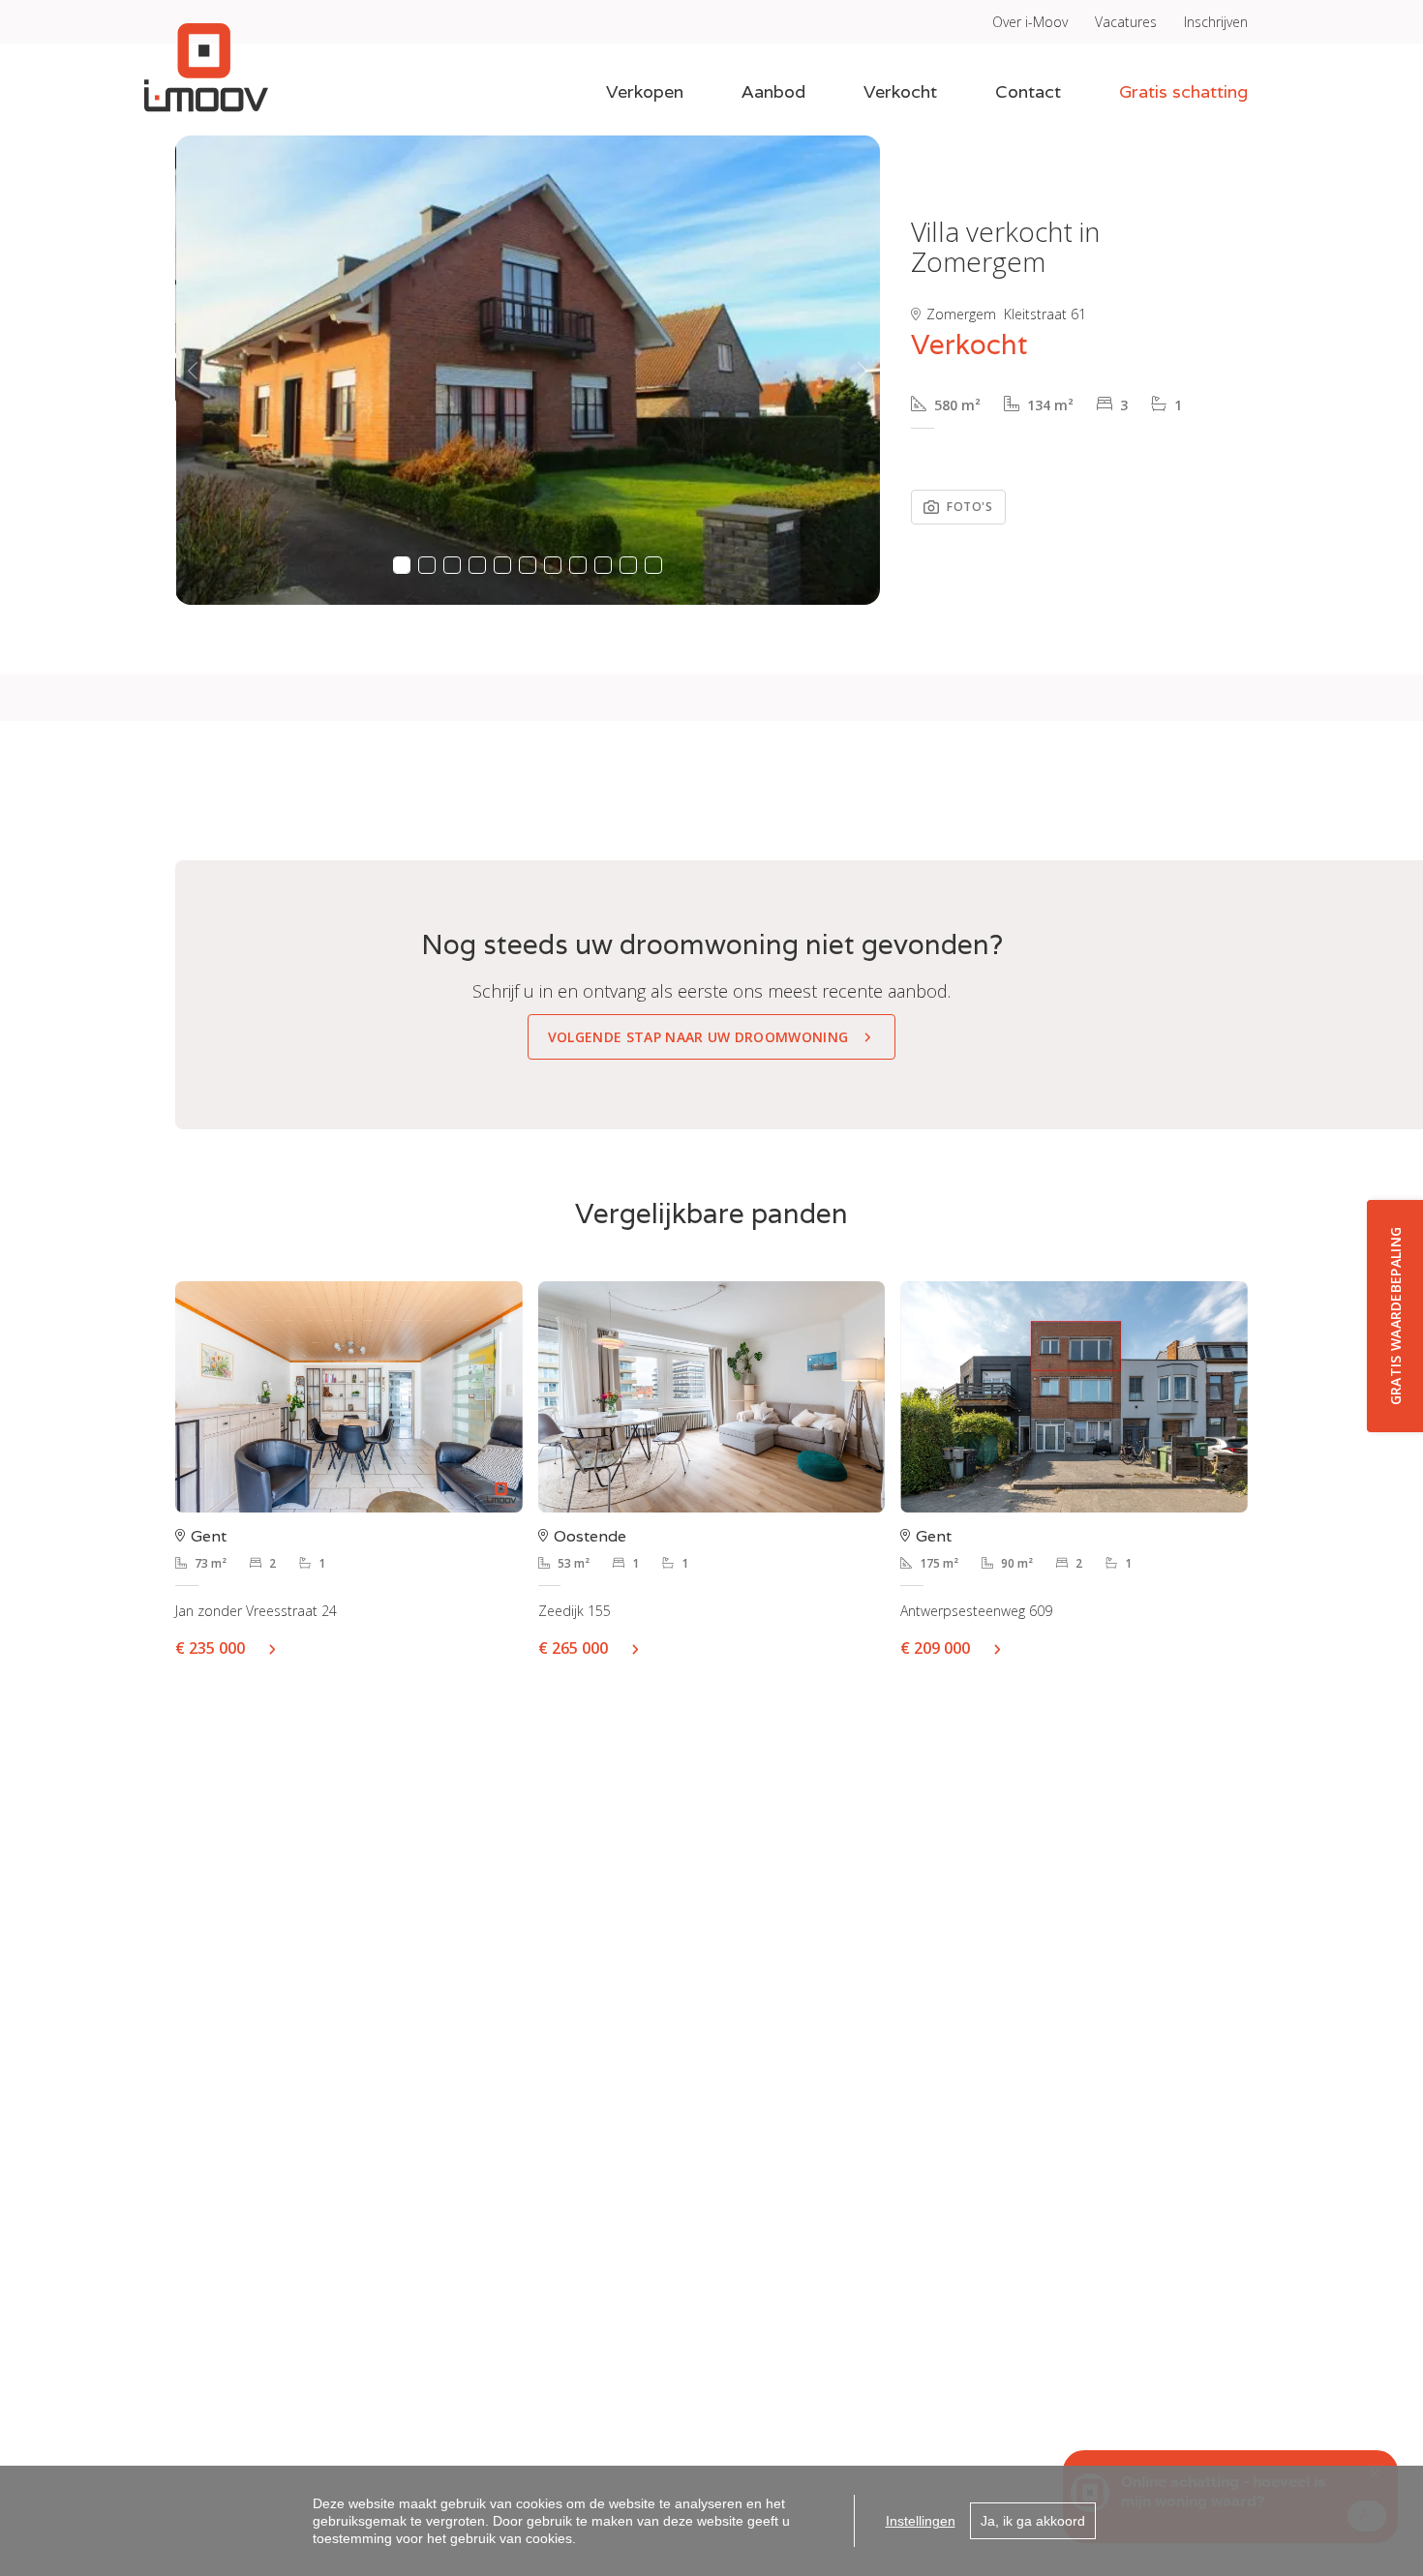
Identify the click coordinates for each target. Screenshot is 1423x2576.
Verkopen (645, 91)
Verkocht (900, 91)
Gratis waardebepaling (1395, 1317)
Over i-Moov (1030, 22)
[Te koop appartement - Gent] (349, 1397)
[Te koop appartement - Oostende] (712, 1397)
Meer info (280, 1648)
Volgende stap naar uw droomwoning (698, 1037)
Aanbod (773, 91)
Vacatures (1126, 22)
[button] (193, 370)
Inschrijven (1216, 22)
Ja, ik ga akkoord (1033, 2521)
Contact (1028, 91)
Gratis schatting (1183, 91)
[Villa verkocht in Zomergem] (528, 370)
